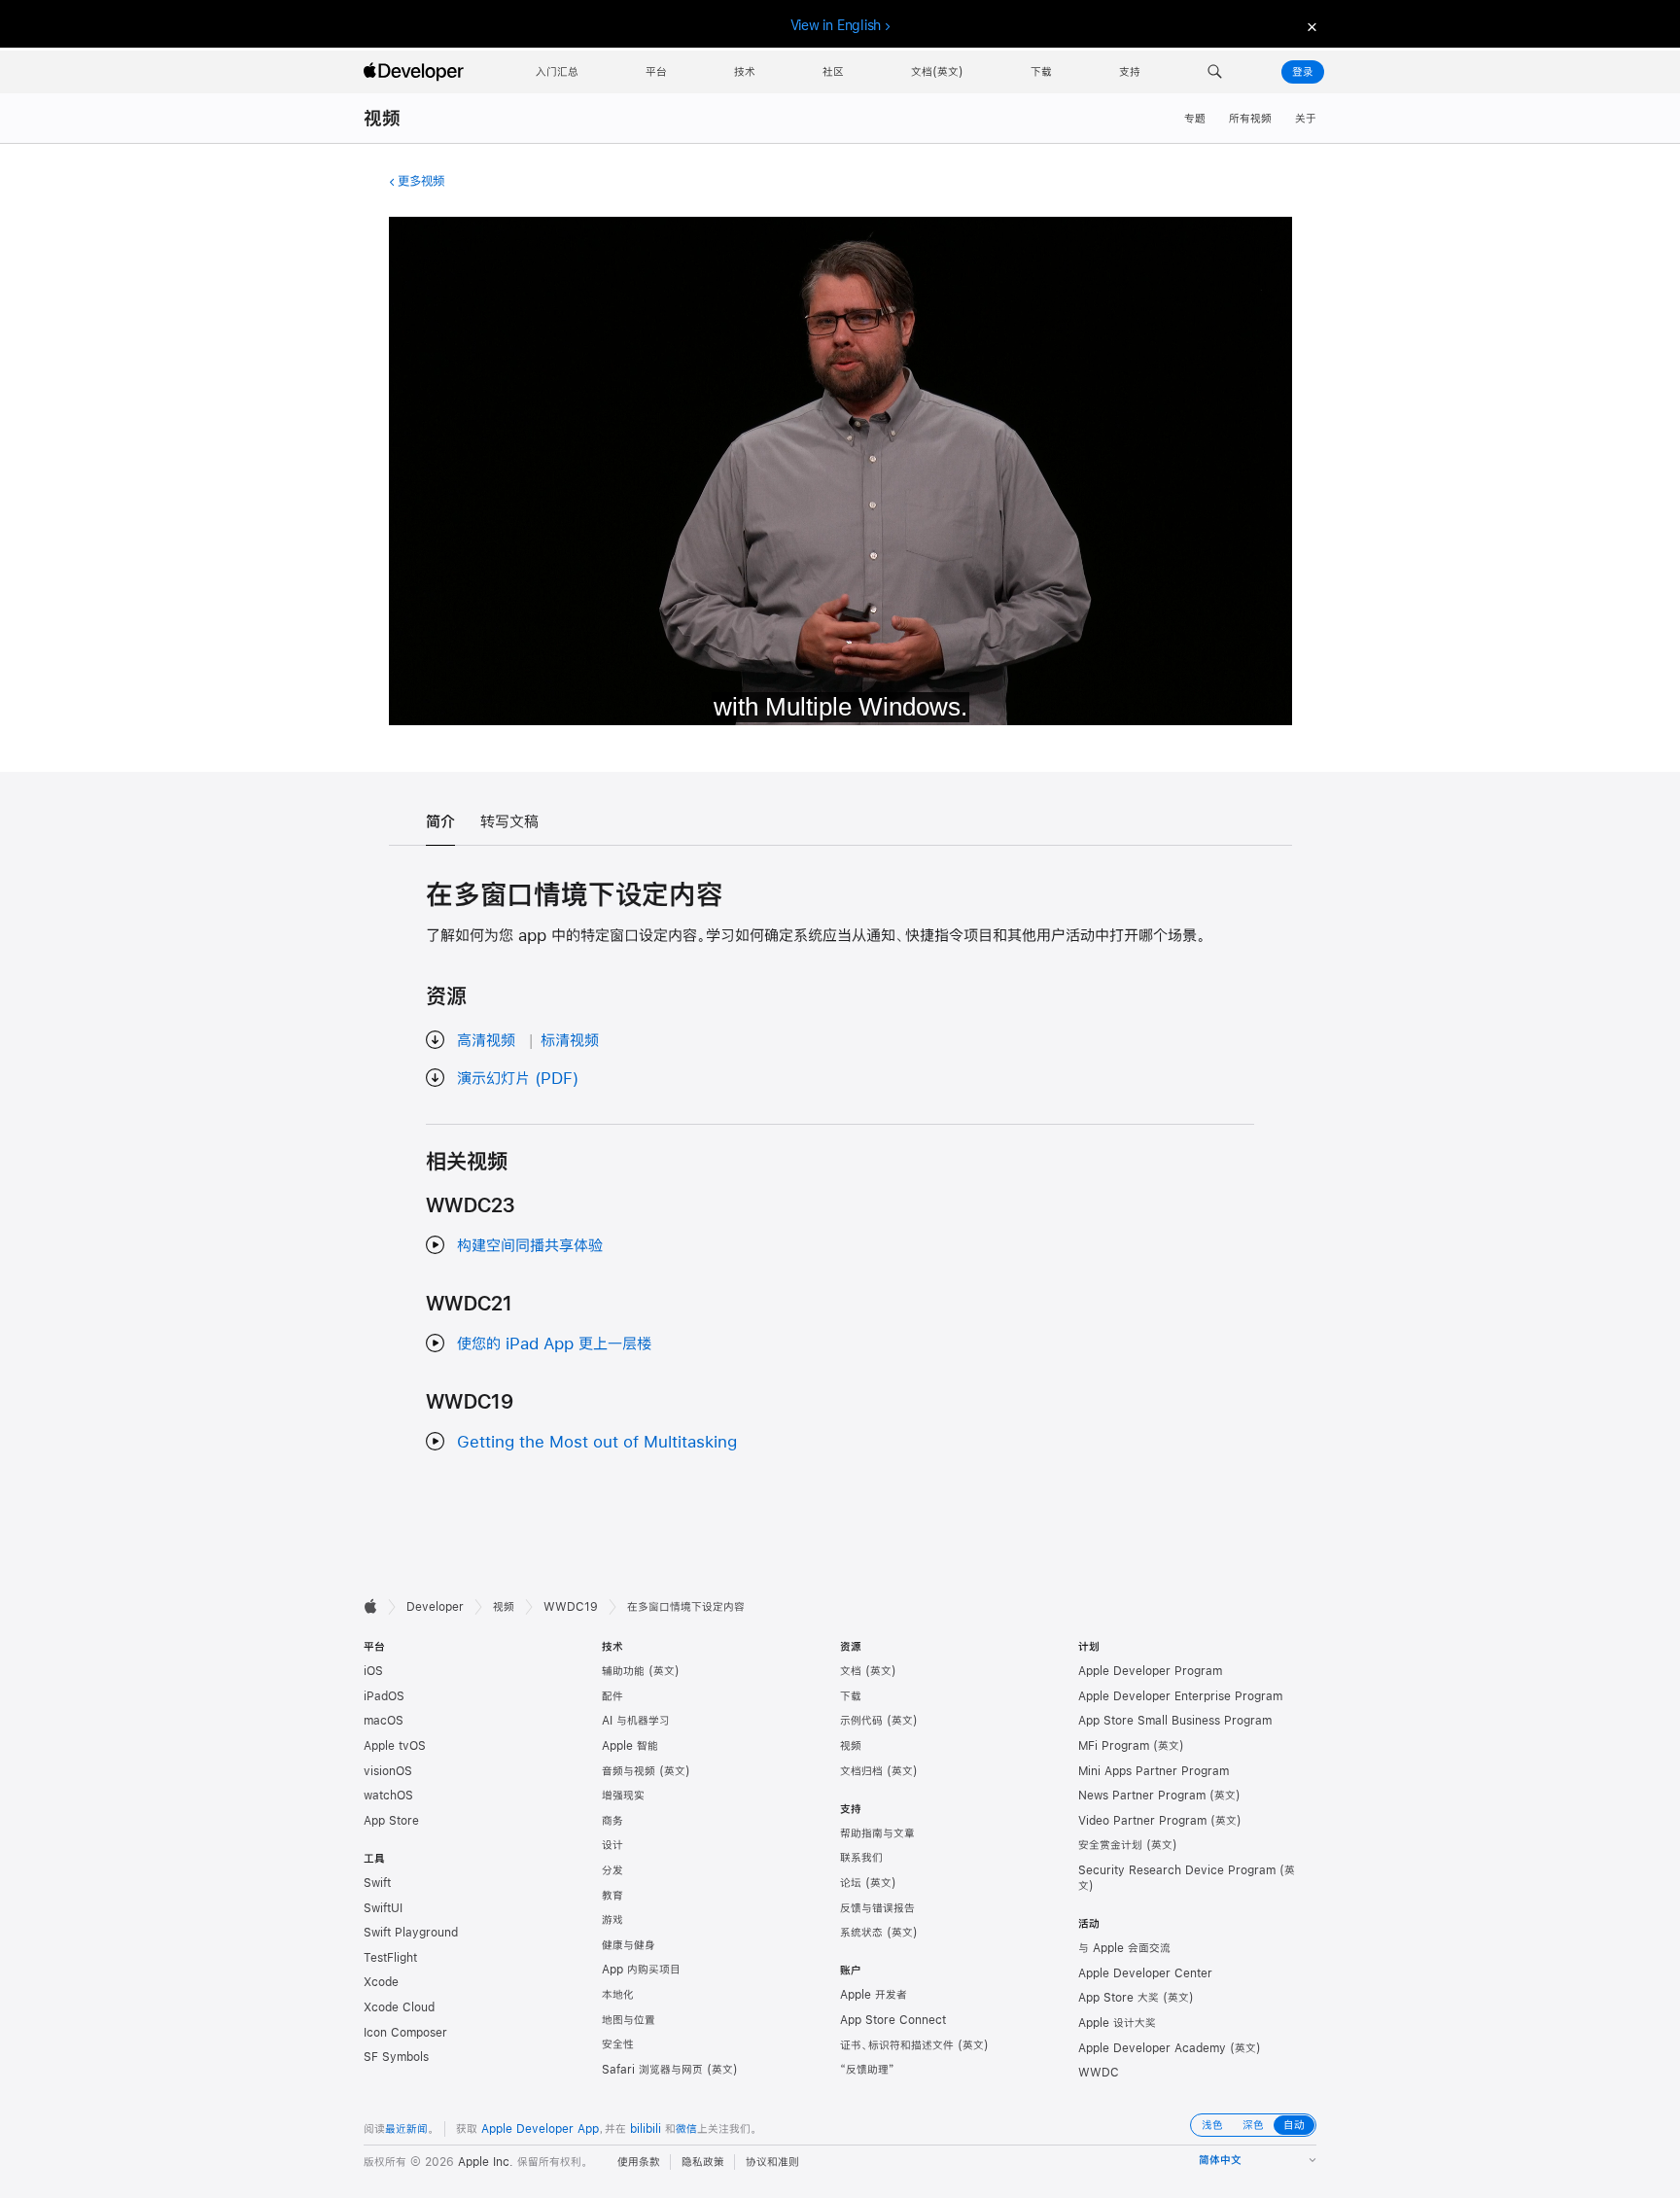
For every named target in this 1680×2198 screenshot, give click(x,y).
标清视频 (570, 1040)
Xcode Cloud (399, 2007)
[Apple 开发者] (416, 72)
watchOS (388, 1796)
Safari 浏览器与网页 (652, 2070)
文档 (851, 1671)
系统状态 (861, 1933)
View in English (836, 25)
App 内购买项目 (641, 1970)
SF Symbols (396, 2057)
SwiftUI (383, 1908)
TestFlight (390, 1958)
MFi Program (1114, 1746)
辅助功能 (623, 1671)
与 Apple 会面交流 (1124, 1948)
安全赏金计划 (1110, 1845)
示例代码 (861, 1721)
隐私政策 (703, 2162)
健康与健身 (629, 1945)
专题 (1195, 119)
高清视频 (486, 1040)
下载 (851, 1696)
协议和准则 (772, 2162)
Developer (435, 1607)
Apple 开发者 (874, 1995)
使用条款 (639, 2162)
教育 (612, 1896)
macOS (384, 1721)
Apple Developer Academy (1152, 2048)
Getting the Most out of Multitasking (597, 1441)
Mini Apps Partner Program (1154, 1771)
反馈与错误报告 (877, 1908)
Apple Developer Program (1150, 1671)
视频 (382, 118)
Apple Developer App (540, 2129)
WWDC (1099, 2073)
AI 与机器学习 (636, 1721)
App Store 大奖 (1119, 1998)
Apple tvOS (395, 1746)
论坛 (851, 1883)
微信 (686, 2129)
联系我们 (861, 1858)
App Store (391, 1821)
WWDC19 (571, 1607)
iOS (373, 1671)
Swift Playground (411, 1933)
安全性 (618, 2044)
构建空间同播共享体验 (530, 1245)
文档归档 (861, 1771)
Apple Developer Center (1145, 1973)
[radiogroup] (1253, 2125)
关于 (1306, 119)
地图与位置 (629, 2020)
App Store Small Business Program (1175, 1721)
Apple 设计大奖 (1117, 2023)
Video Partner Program (1142, 1821)
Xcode (381, 1982)
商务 (612, 1821)
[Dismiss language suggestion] (1310, 26)
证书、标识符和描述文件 (897, 2045)
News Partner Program (1142, 1796)
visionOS (388, 1771)
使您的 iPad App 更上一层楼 (554, 1343)
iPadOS (384, 1696)
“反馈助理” (867, 2070)
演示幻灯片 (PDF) (518, 1078)
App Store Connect (893, 2020)
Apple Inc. (486, 2162)
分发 (612, 1870)
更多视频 (421, 181)
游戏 (612, 1920)
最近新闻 (406, 2129)
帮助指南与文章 (877, 1833)
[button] (1215, 72)
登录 (1303, 72)
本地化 (618, 1995)
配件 (612, 1696)
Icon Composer (405, 2033)
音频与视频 (629, 1771)
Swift (377, 1883)
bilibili (646, 2129)
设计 (612, 1845)
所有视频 (1250, 119)
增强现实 (623, 1796)
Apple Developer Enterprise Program (1180, 1696)
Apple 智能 (630, 1746)
